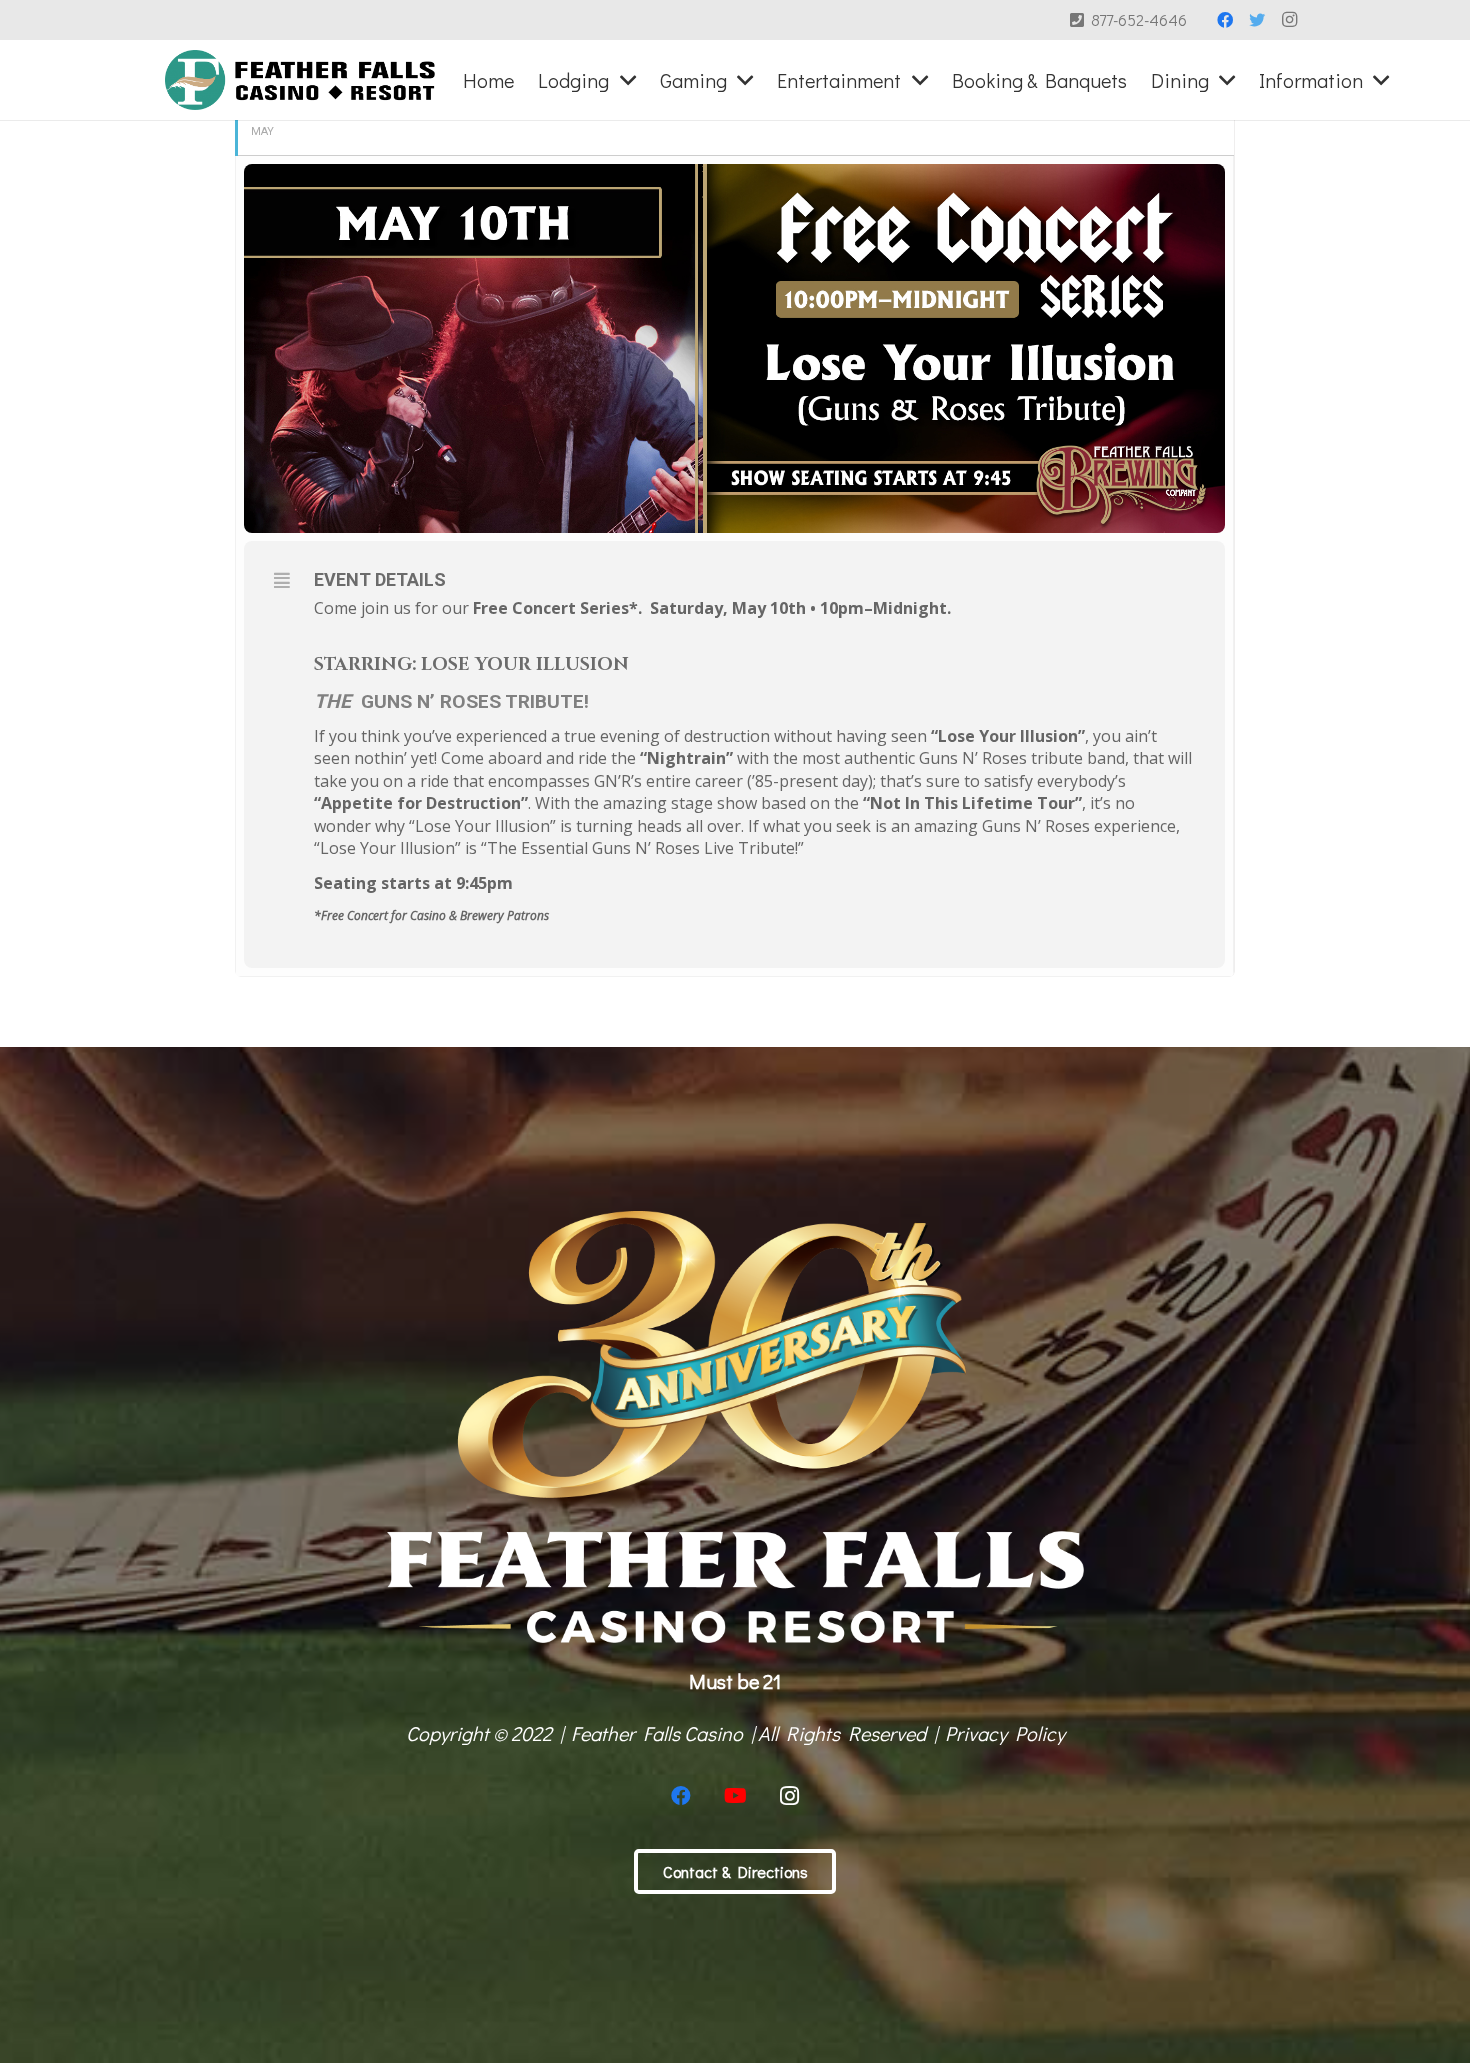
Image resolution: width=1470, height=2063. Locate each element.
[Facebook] (1225, 20)
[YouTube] (735, 1796)
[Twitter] (1257, 20)
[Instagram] (1289, 20)
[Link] (300, 80)
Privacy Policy (1005, 1733)
